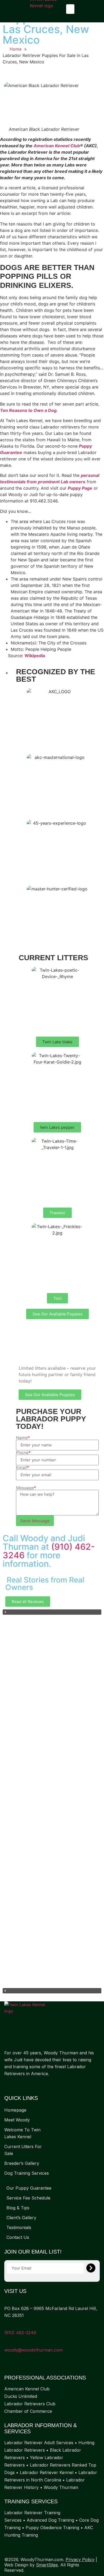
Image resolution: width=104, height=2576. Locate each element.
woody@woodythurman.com (33, 2350)
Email (23, 1467)
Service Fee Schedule (28, 2198)
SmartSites (47, 2565)
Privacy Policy (80, 2559)
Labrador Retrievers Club (30, 2404)
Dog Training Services (27, 2173)
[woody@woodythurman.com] (6, 2343)
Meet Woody (17, 2120)
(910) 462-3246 (20, 2333)
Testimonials (19, 2227)
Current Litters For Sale (23, 2150)
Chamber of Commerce (28, 2411)
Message (26, 1488)
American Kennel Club (57, 146)
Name (23, 1438)
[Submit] (91, 2268)
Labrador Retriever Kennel (47, 2472)
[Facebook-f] (7, 2084)
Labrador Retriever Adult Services (39, 2443)
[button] (70, 9)
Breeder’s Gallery (22, 2163)
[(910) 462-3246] (6, 2326)
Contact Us (18, 2237)
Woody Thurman (61, 2487)
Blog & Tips (18, 2208)
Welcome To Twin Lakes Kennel (22, 2133)
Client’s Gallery (21, 2218)
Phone (23, 1453)
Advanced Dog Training (50, 2520)
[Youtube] (28, 2084)
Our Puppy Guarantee (29, 2188)
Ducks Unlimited (21, 2396)
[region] (52, 1801)
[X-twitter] (18, 2084)
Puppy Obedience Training (52, 2528)
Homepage (15, 2110)
